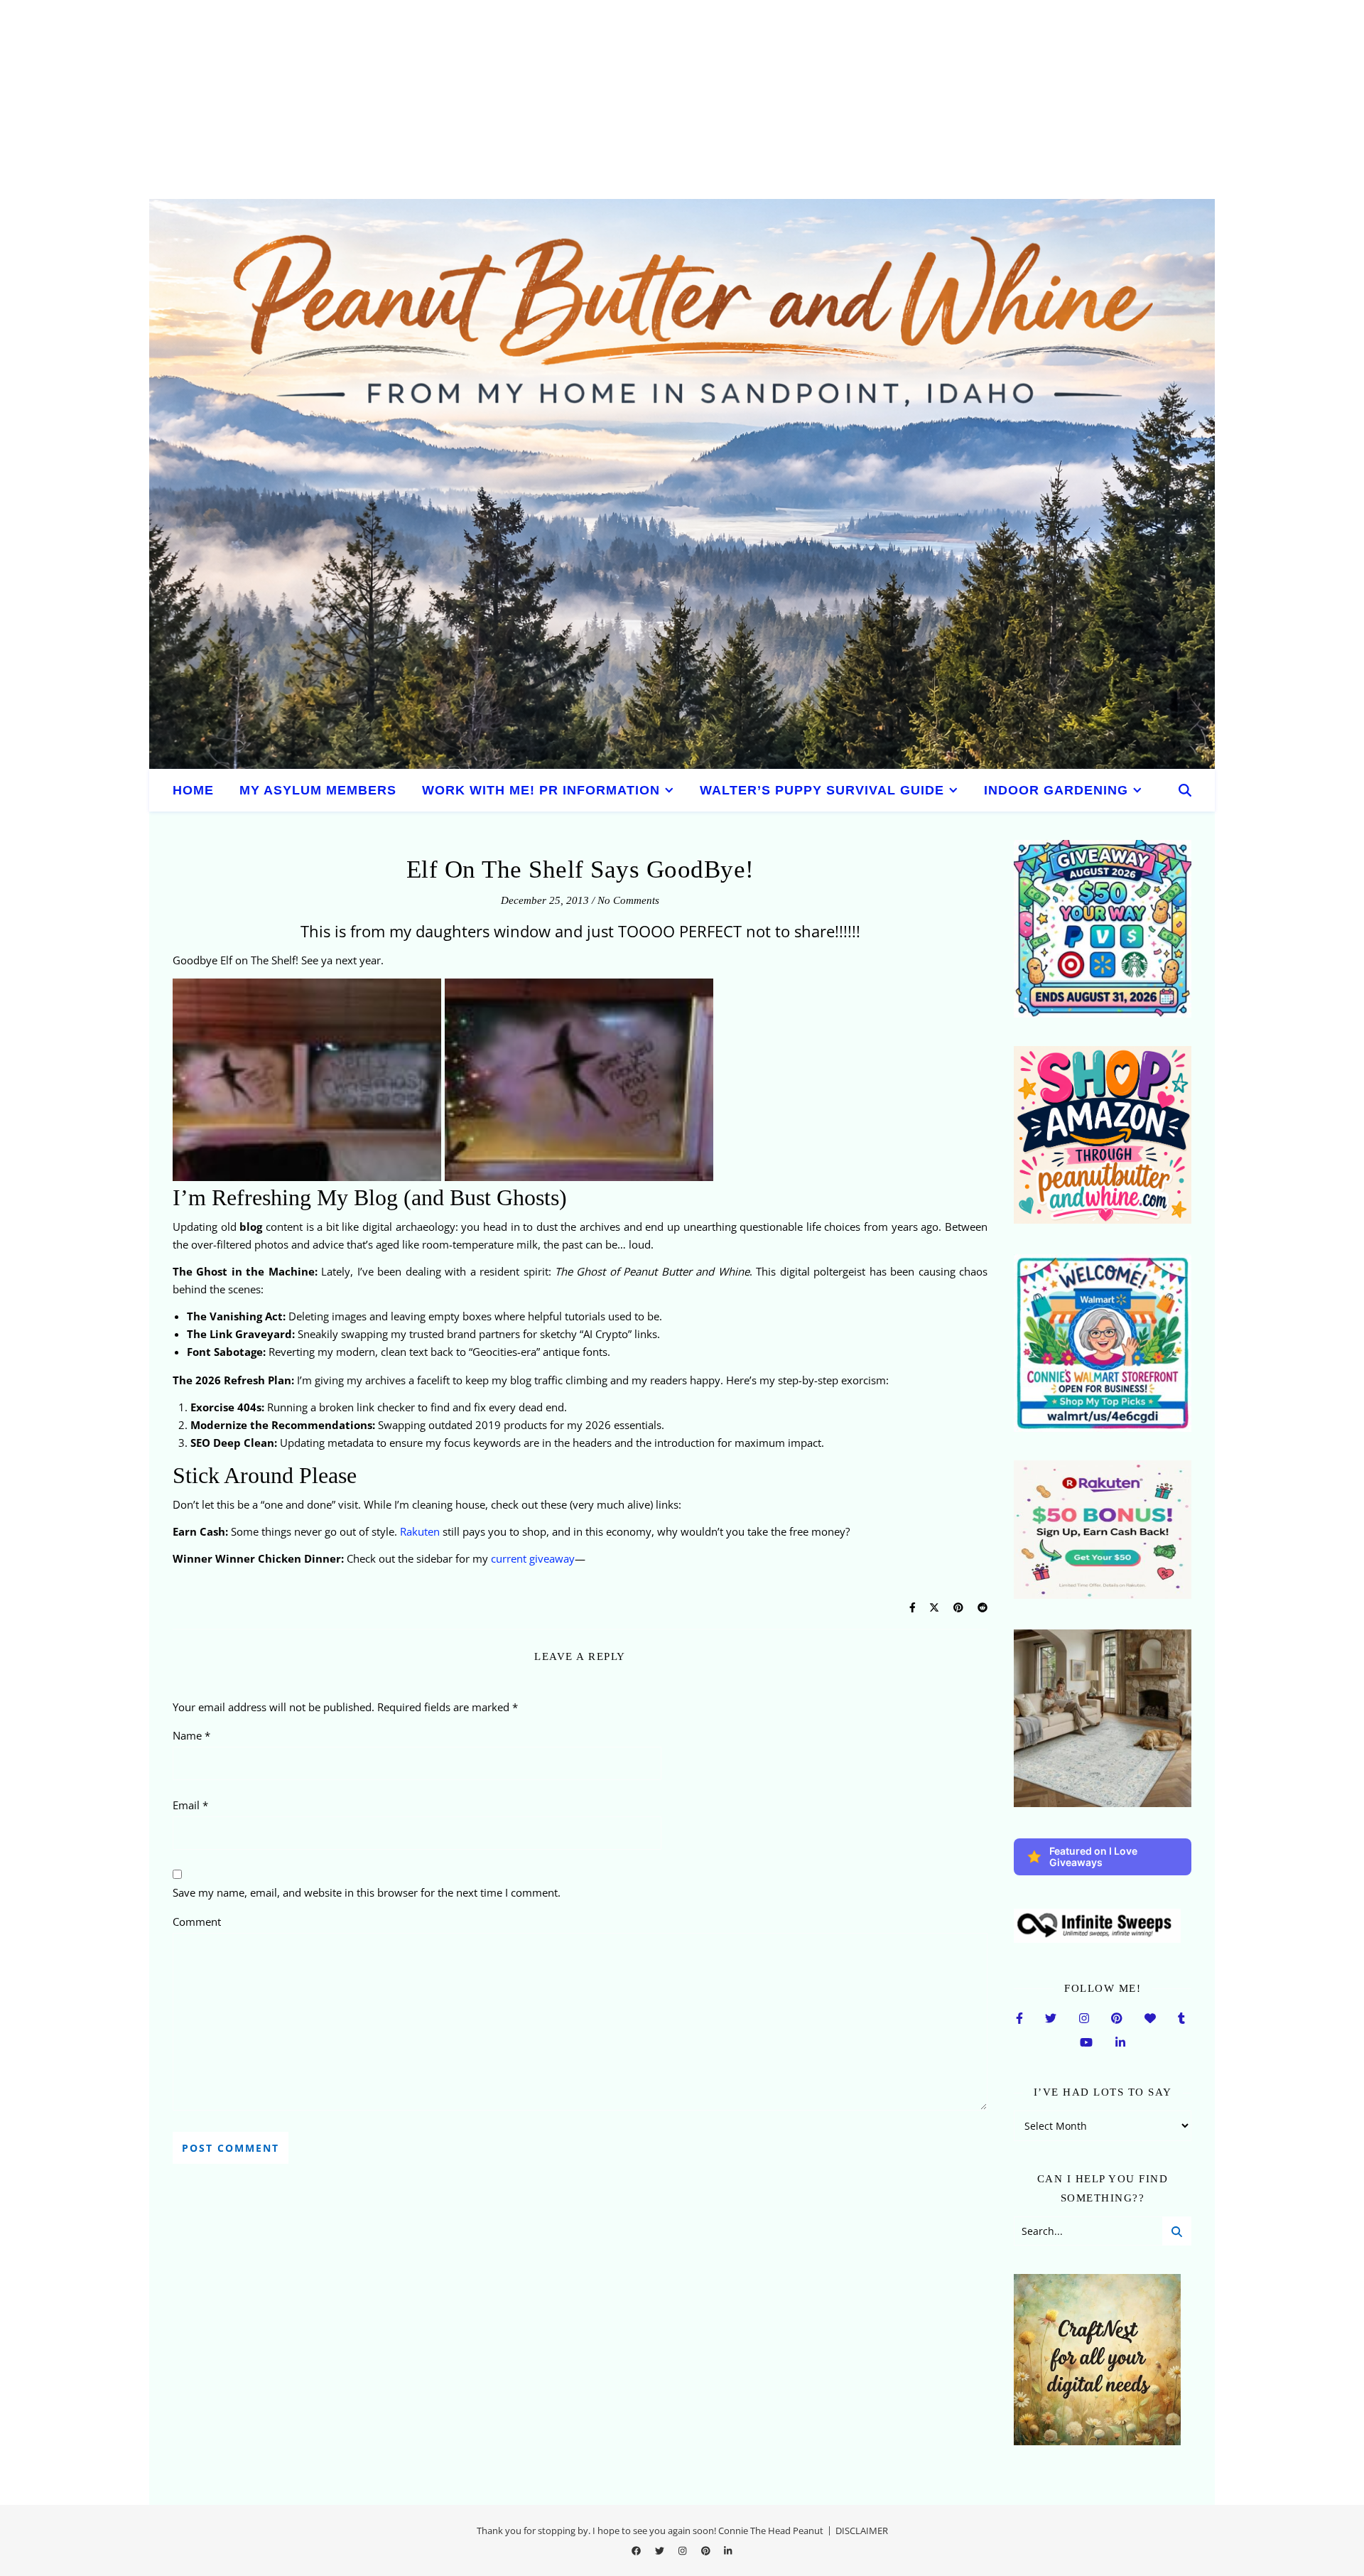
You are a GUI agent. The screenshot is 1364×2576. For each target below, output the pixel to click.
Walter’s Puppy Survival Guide (822, 790)
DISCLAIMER (862, 2531)
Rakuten (420, 1531)
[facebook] (637, 2551)
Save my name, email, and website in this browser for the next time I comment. (367, 1892)
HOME (193, 790)
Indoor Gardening (1056, 790)
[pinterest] (707, 2551)
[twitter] (661, 2551)
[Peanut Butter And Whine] (682, 484)
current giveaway (533, 1558)
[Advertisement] (426, 99)
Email (190, 1805)
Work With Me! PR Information (541, 790)
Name (191, 1735)
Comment (197, 1922)
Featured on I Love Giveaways (1093, 1856)
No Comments (628, 900)
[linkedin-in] (728, 2551)
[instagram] (683, 2551)
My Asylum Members (318, 790)
